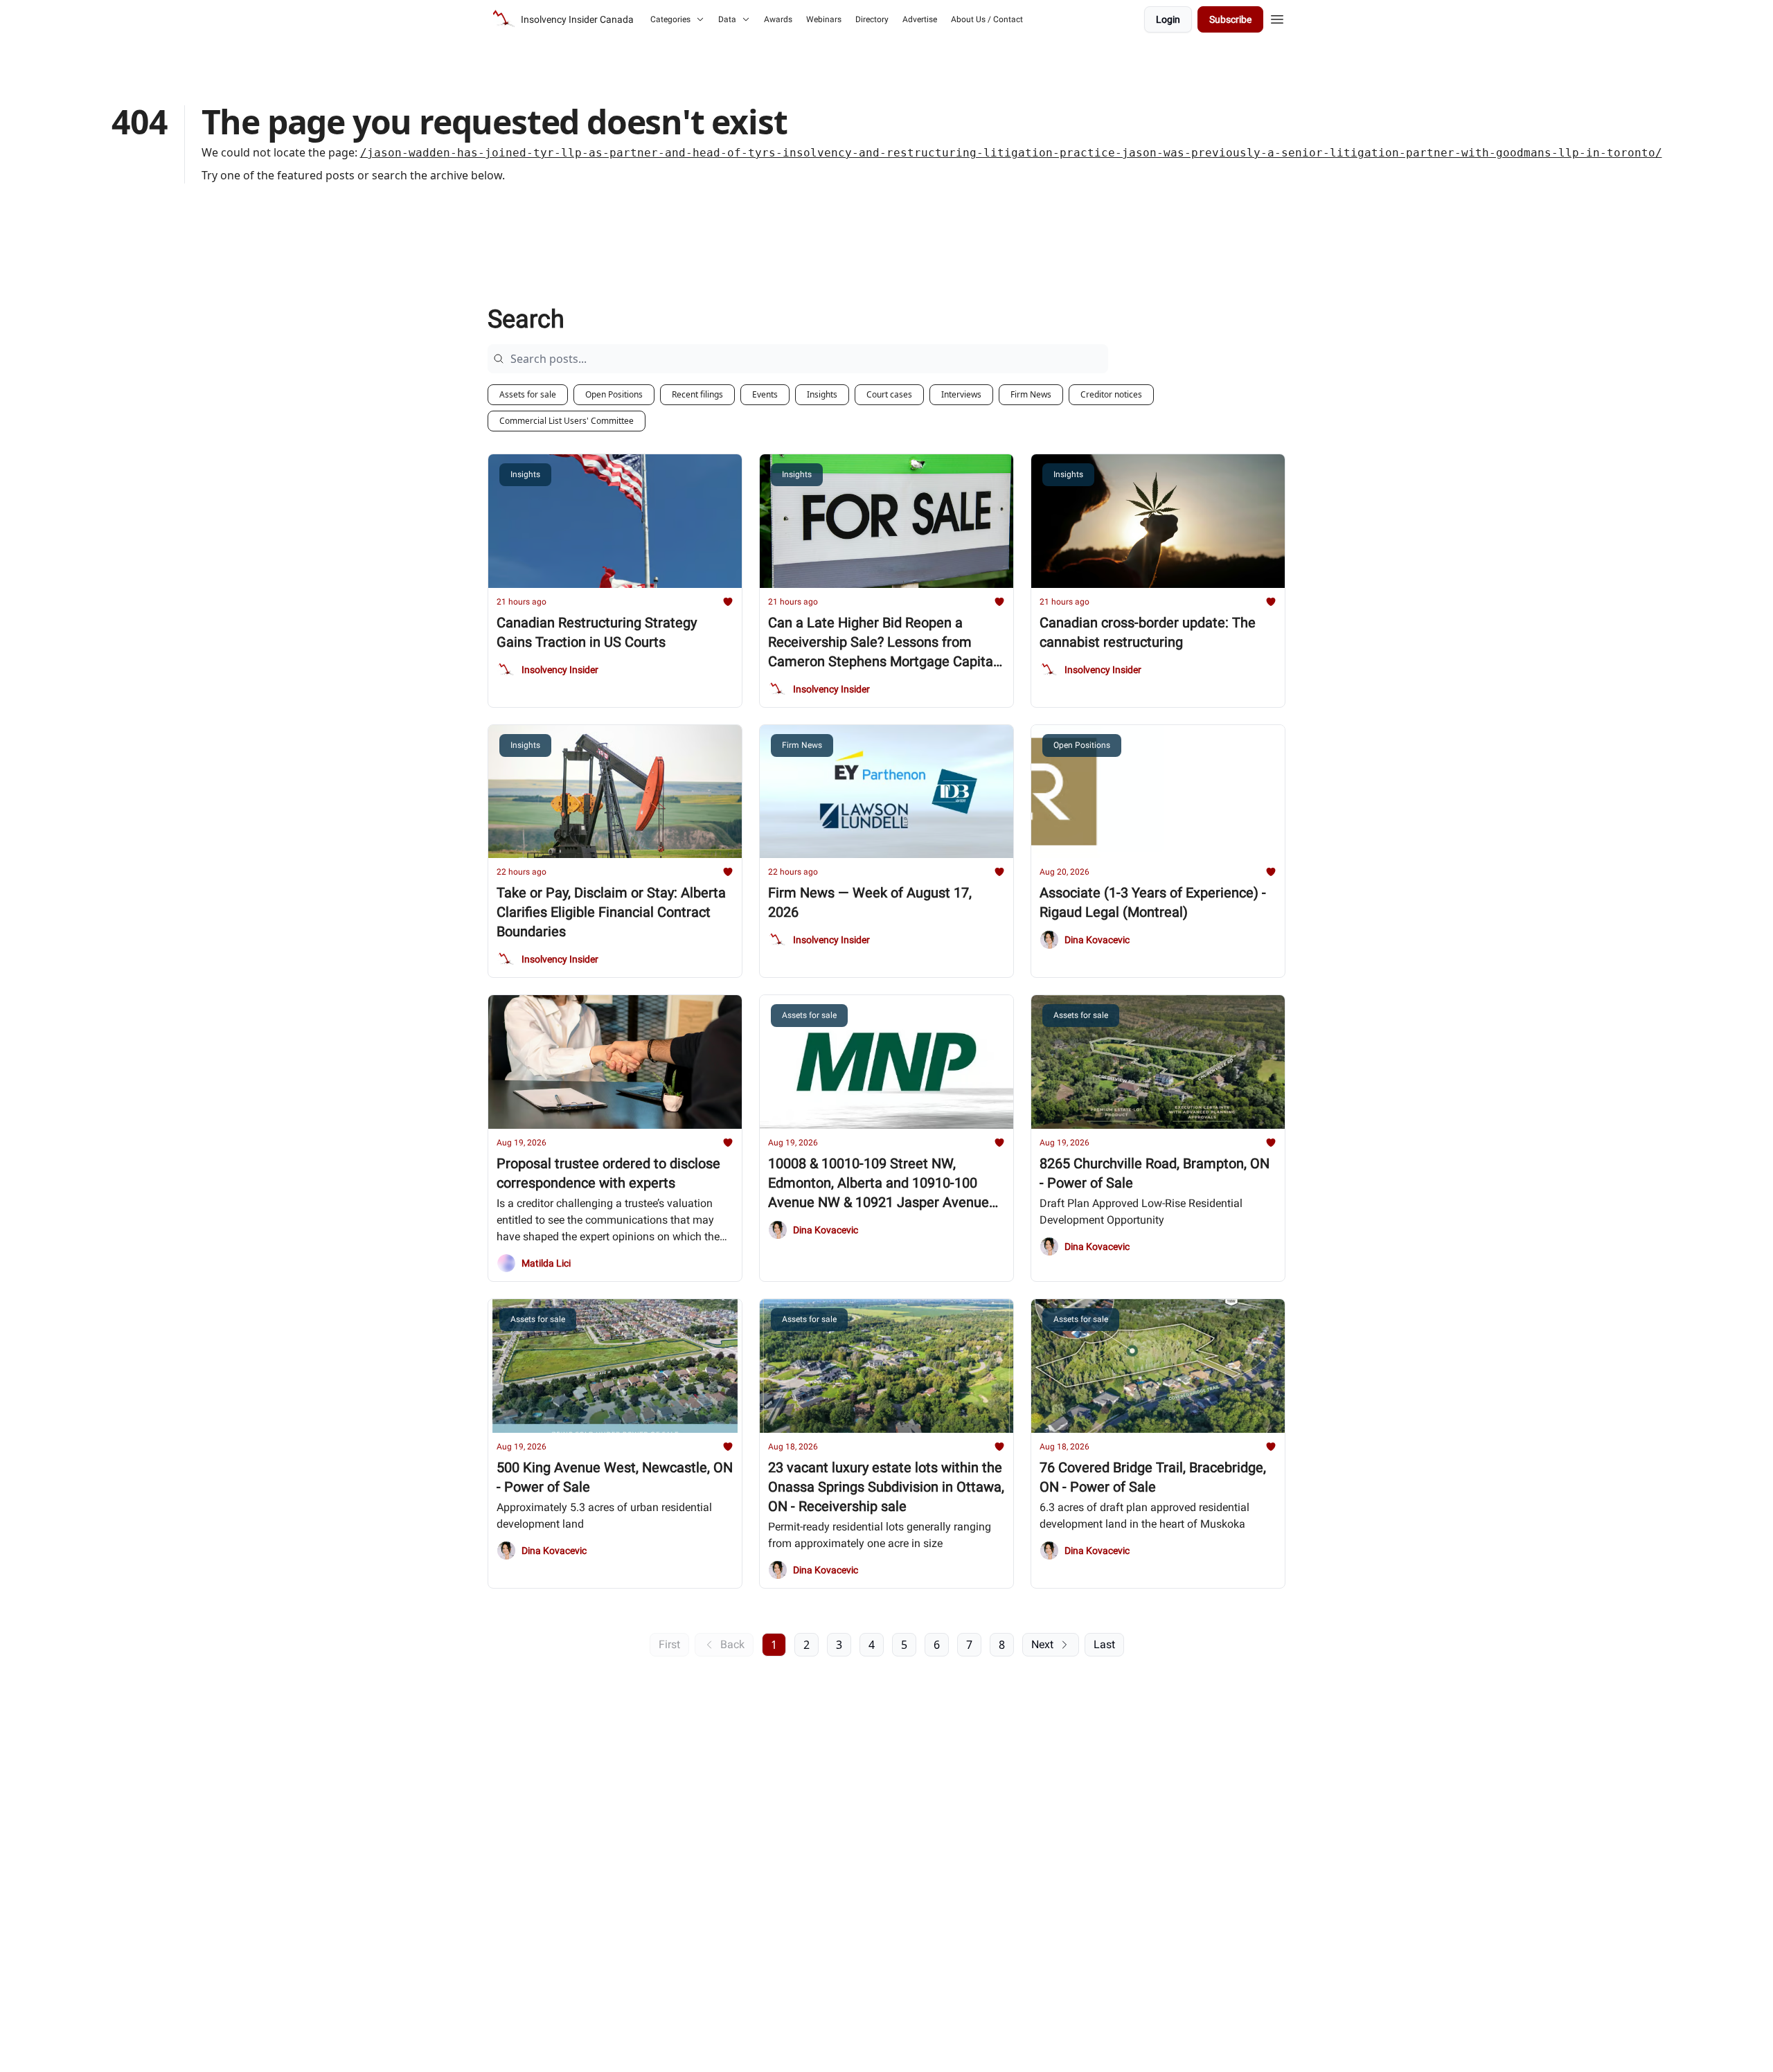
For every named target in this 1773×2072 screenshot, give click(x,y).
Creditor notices (1111, 394)
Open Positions (614, 394)
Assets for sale (528, 394)
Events (765, 394)
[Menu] (1277, 17)
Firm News (1031, 394)
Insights (822, 394)
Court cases (889, 394)
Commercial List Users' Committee (567, 421)
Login (1168, 19)
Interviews (961, 394)
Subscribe (1230, 19)
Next (1042, 1644)
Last (1104, 1644)
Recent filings (697, 394)
